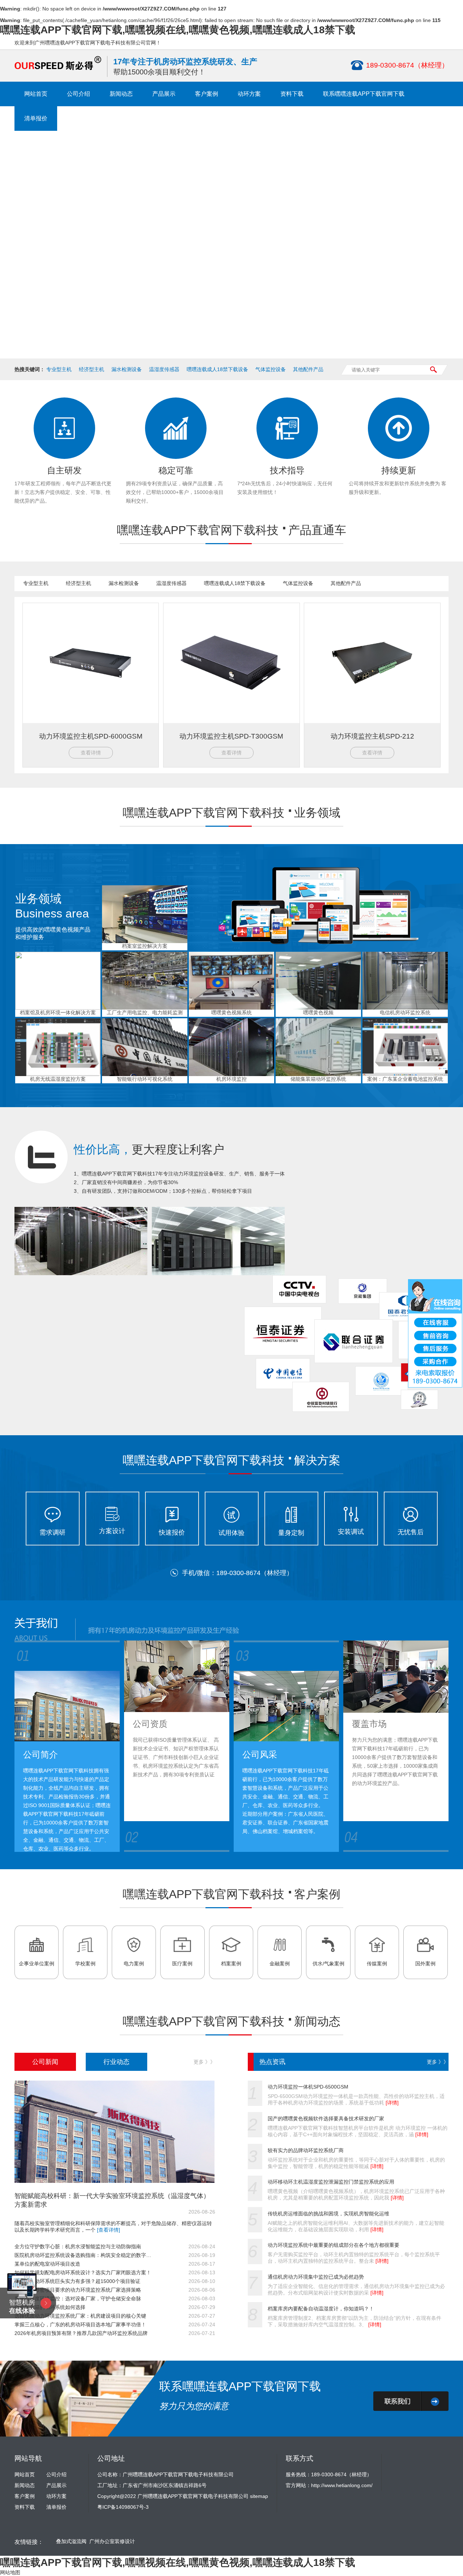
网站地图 (10, 2572)
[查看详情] (109, 2230)
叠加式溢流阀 (71, 2541)
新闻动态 (121, 94)
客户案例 (207, 94)
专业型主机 (59, 369)
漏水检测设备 (127, 369)
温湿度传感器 (164, 369)
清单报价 (36, 118)
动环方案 (249, 94)
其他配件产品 (308, 369)
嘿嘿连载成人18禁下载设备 (217, 369)
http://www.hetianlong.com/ (342, 2485)
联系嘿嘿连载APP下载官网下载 (364, 94)
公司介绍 (78, 94)
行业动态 (116, 2062)
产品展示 (164, 94)
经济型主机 (92, 369)
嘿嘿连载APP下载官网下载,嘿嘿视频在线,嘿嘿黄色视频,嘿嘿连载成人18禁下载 (178, 30)
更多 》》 (204, 2062)
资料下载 (292, 94)
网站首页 (36, 94)
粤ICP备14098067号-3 (123, 2507)
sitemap (259, 2496)
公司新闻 (45, 2062)
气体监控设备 (271, 369)
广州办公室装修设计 (112, 2541)
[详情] (392, 2103)
